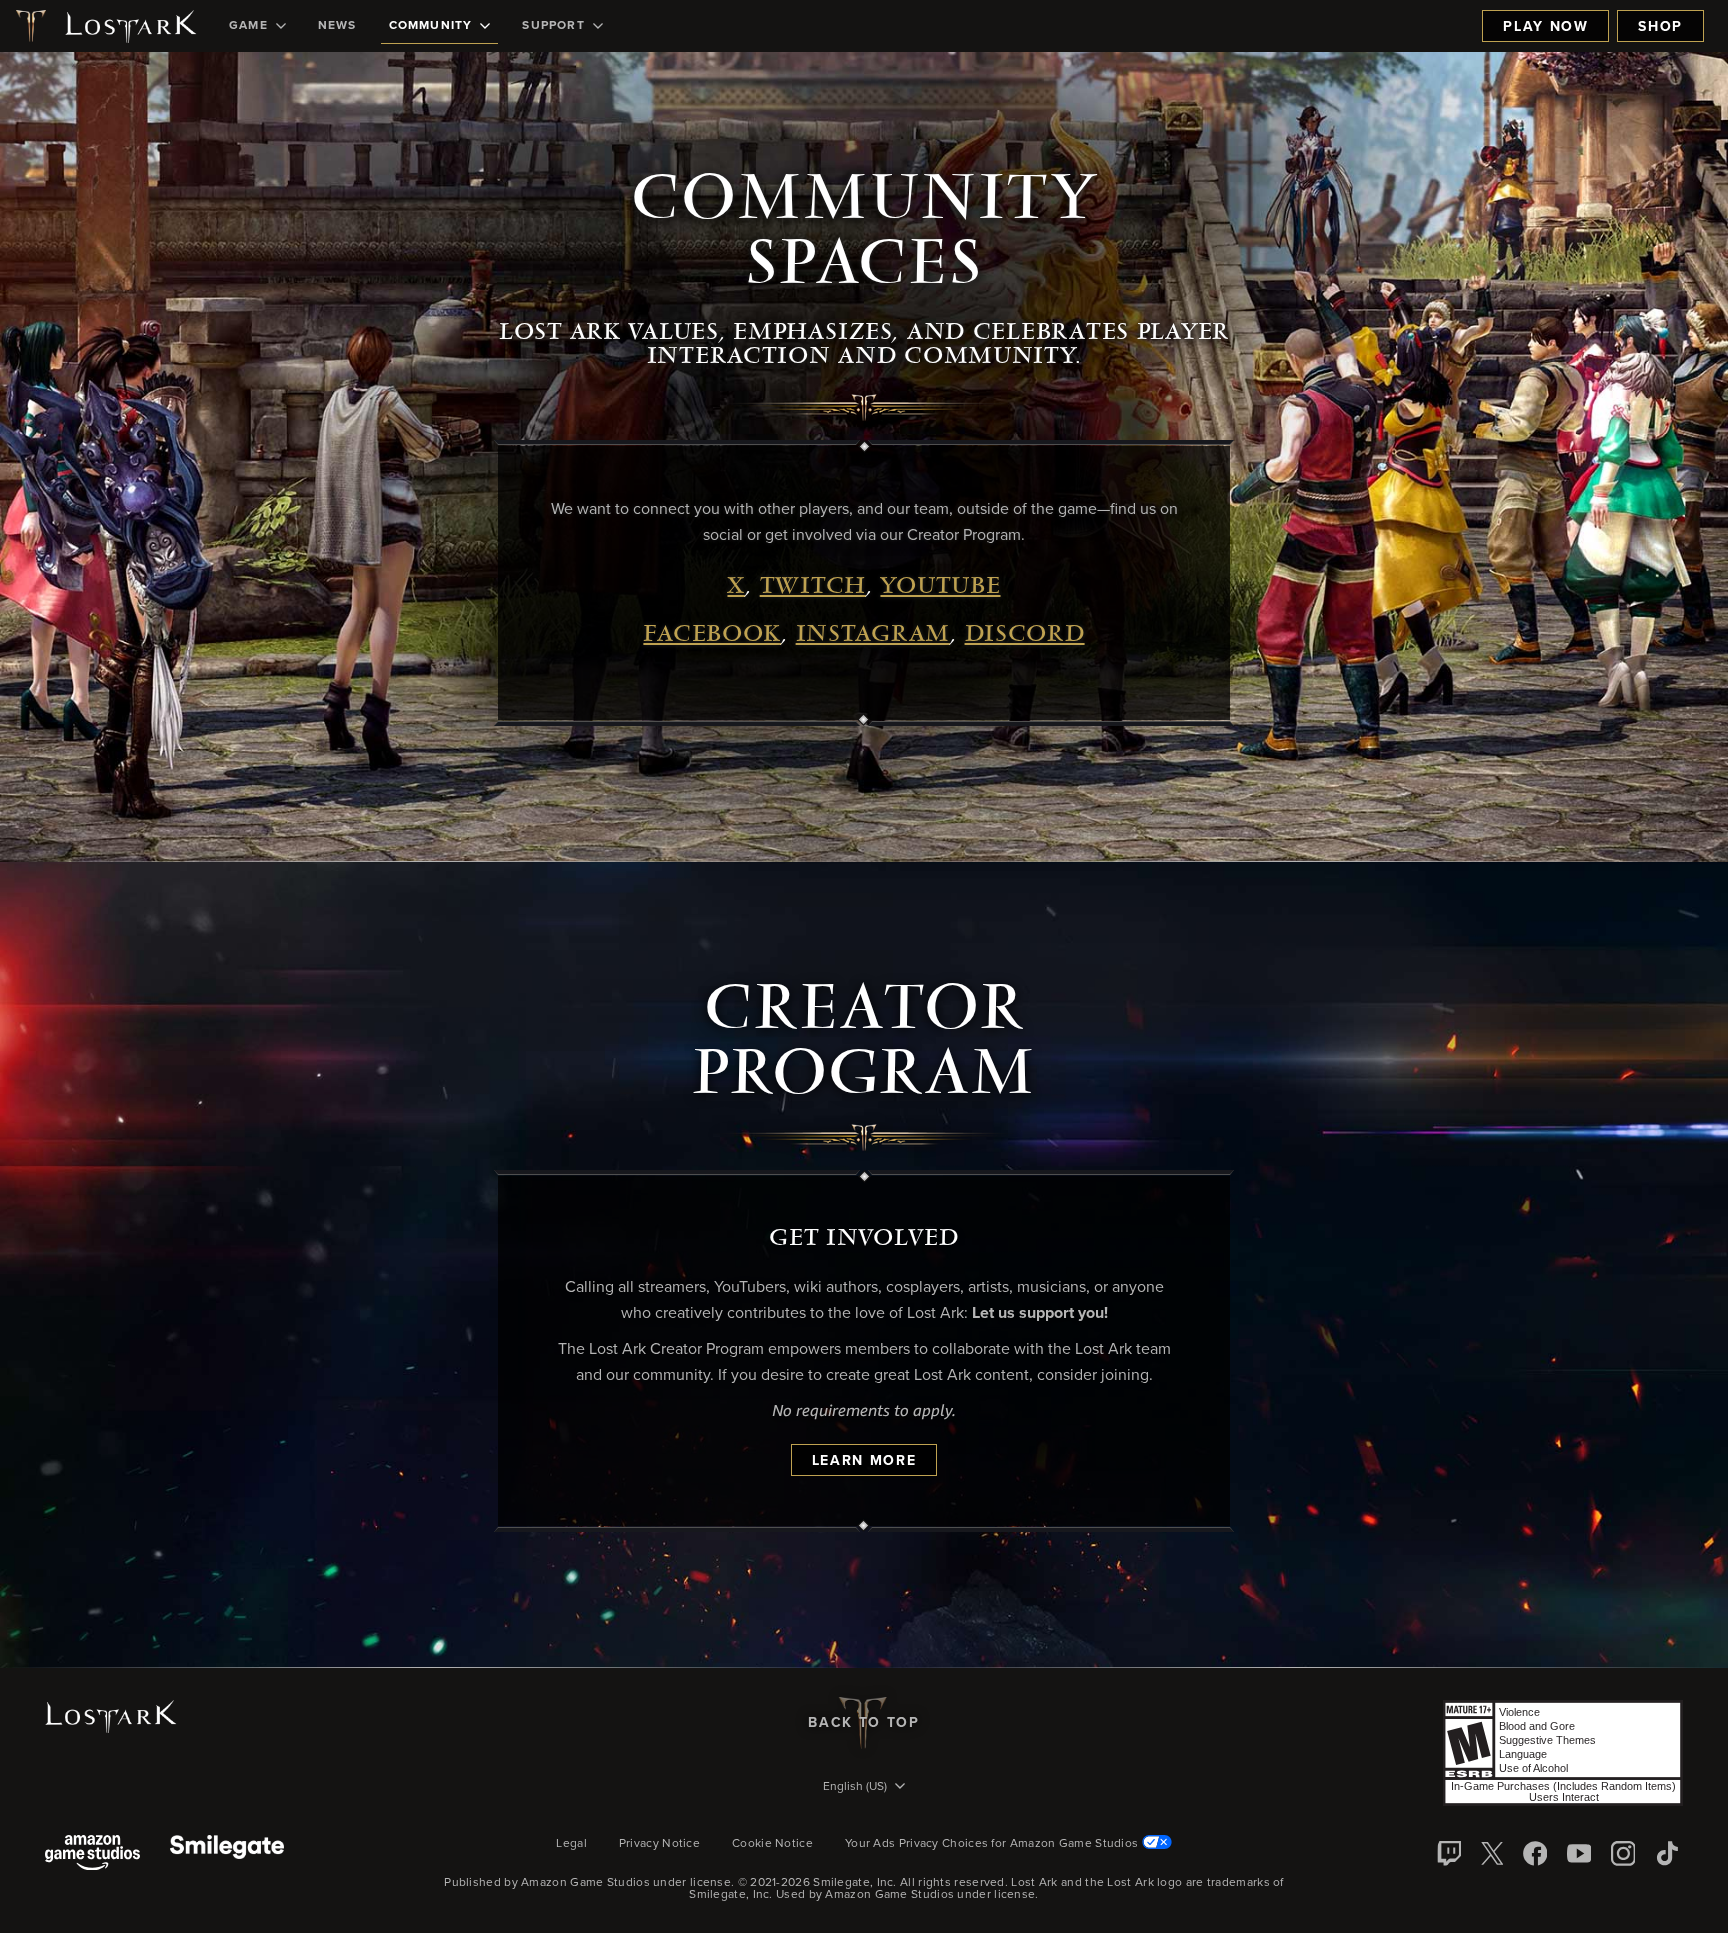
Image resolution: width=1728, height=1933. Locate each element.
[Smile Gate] (227, 1854)
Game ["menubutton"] (248, 26)
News (337, 26)
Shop (1660, 27)
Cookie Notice (772, 1844)
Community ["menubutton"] (431, 26)
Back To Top (863, 1723)
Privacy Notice (659, 1844)
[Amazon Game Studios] (92, 1854)
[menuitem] (257, 26)
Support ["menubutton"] (553, 26)
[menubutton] (864, 1788)
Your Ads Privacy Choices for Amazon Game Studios (993, 1844)
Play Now (1545, 27)
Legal (571, 1844)
